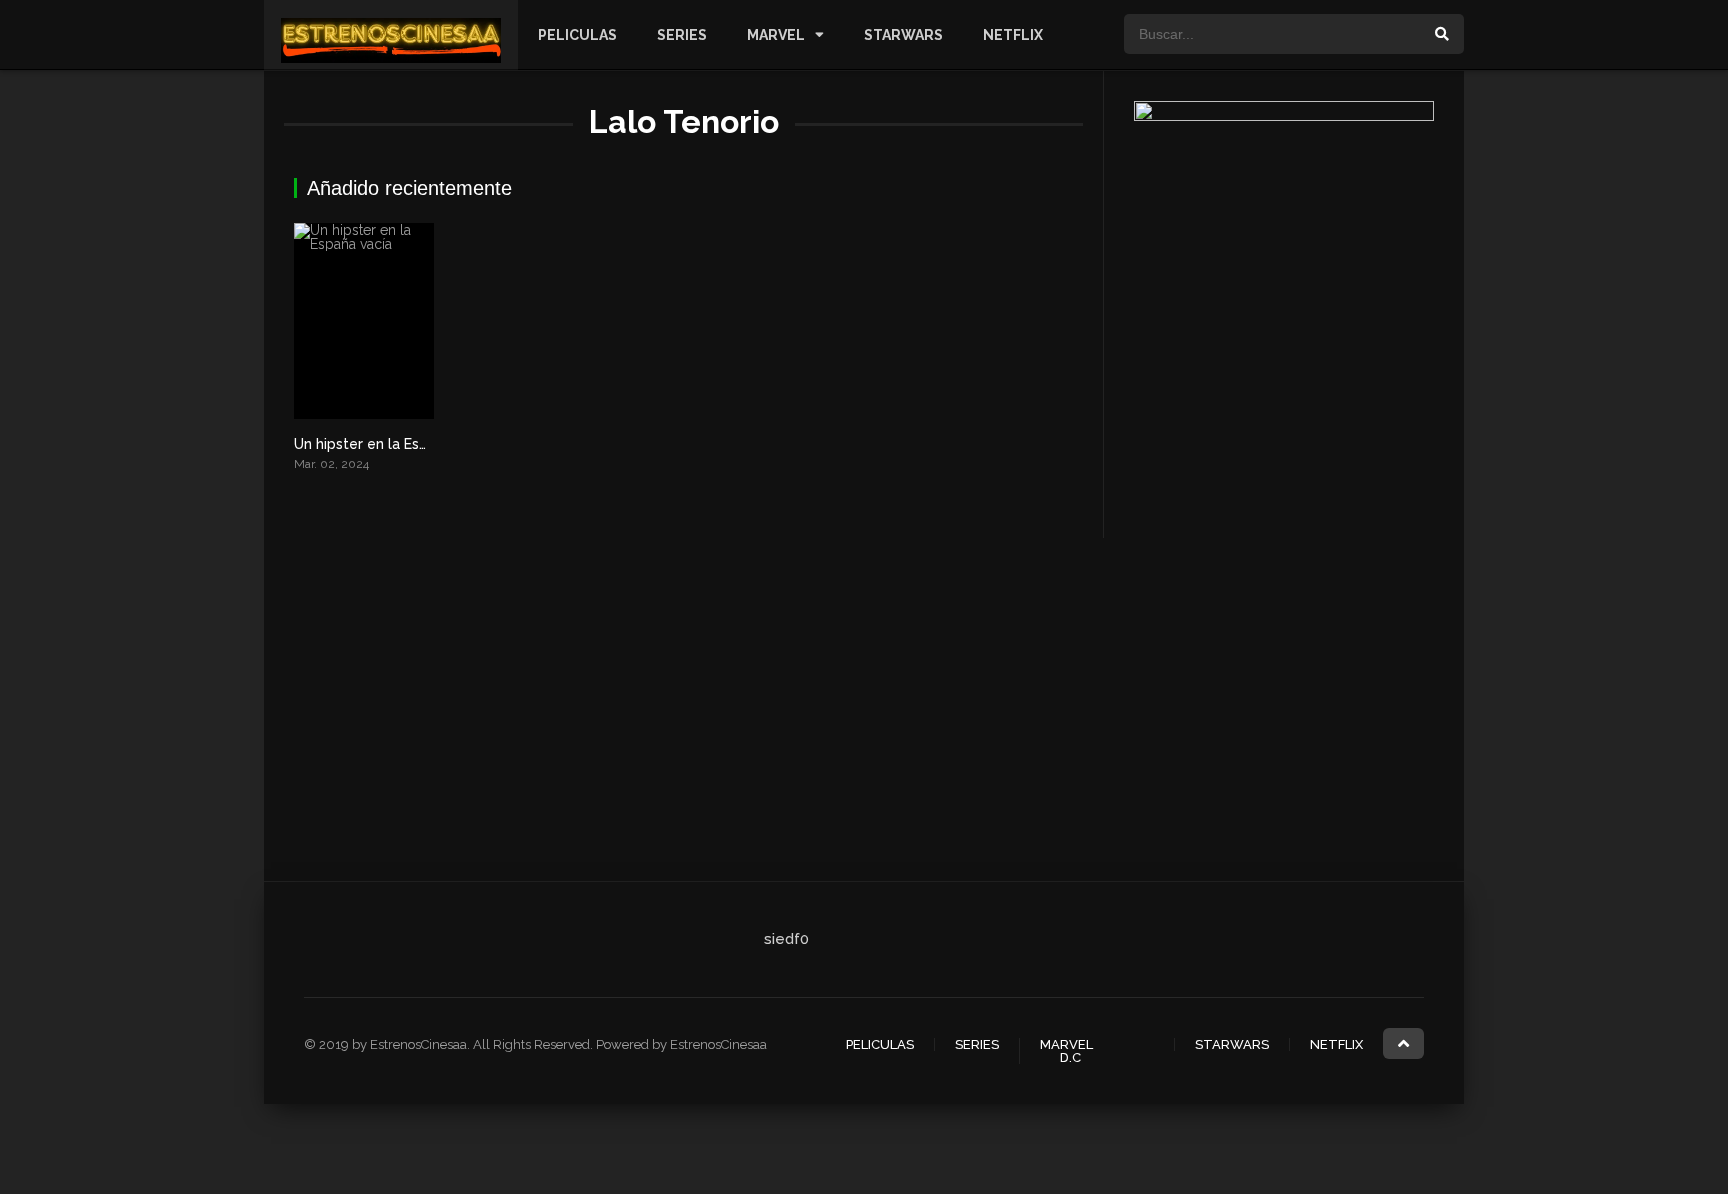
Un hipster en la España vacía (392, 444)
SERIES (682, 35)
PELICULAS (577, 35)
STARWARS (903, 35)
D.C (1070, 1057)
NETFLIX (1013, 35)
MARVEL (776, 35)
